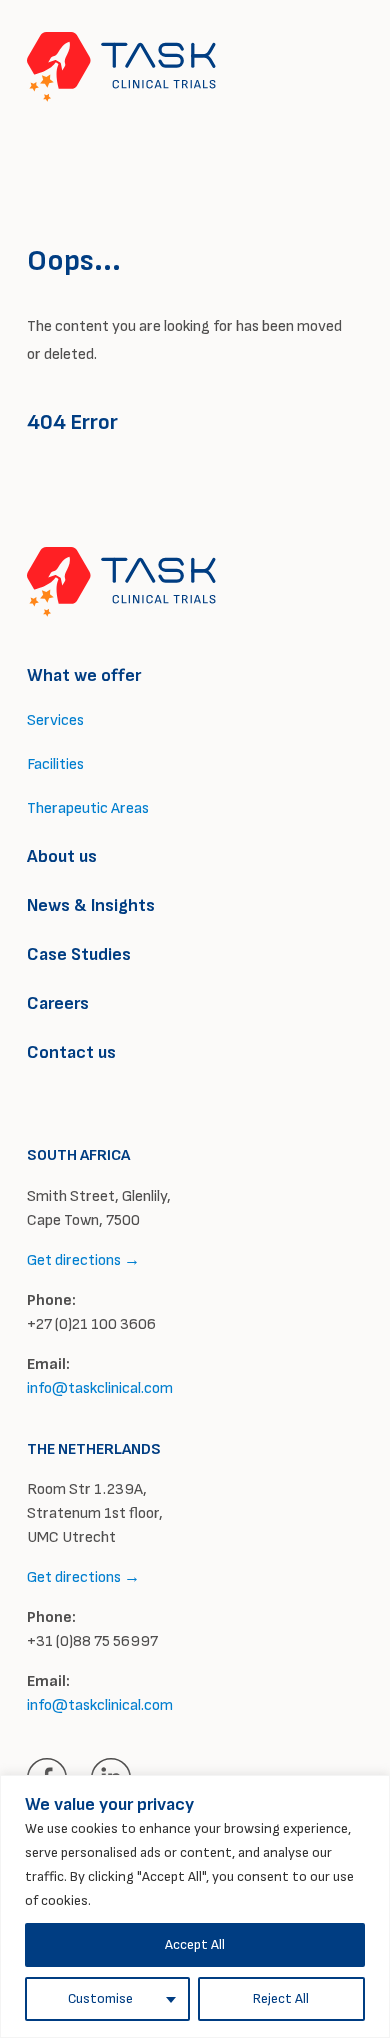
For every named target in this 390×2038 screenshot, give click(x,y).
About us (62, 856)
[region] (195, 1906)
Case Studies (79, 954)
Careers (58, 1003)
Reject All (281, 1998)
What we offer (84, 675)
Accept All (195, 1944)
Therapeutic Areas (88, 808)
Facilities (55, 764)
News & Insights (91, 905)
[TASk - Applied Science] (122, 581)
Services (55, 720)
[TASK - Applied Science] (122, 66)
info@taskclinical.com (100, 1388)
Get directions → (83, 1260)
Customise (100, 1998)
